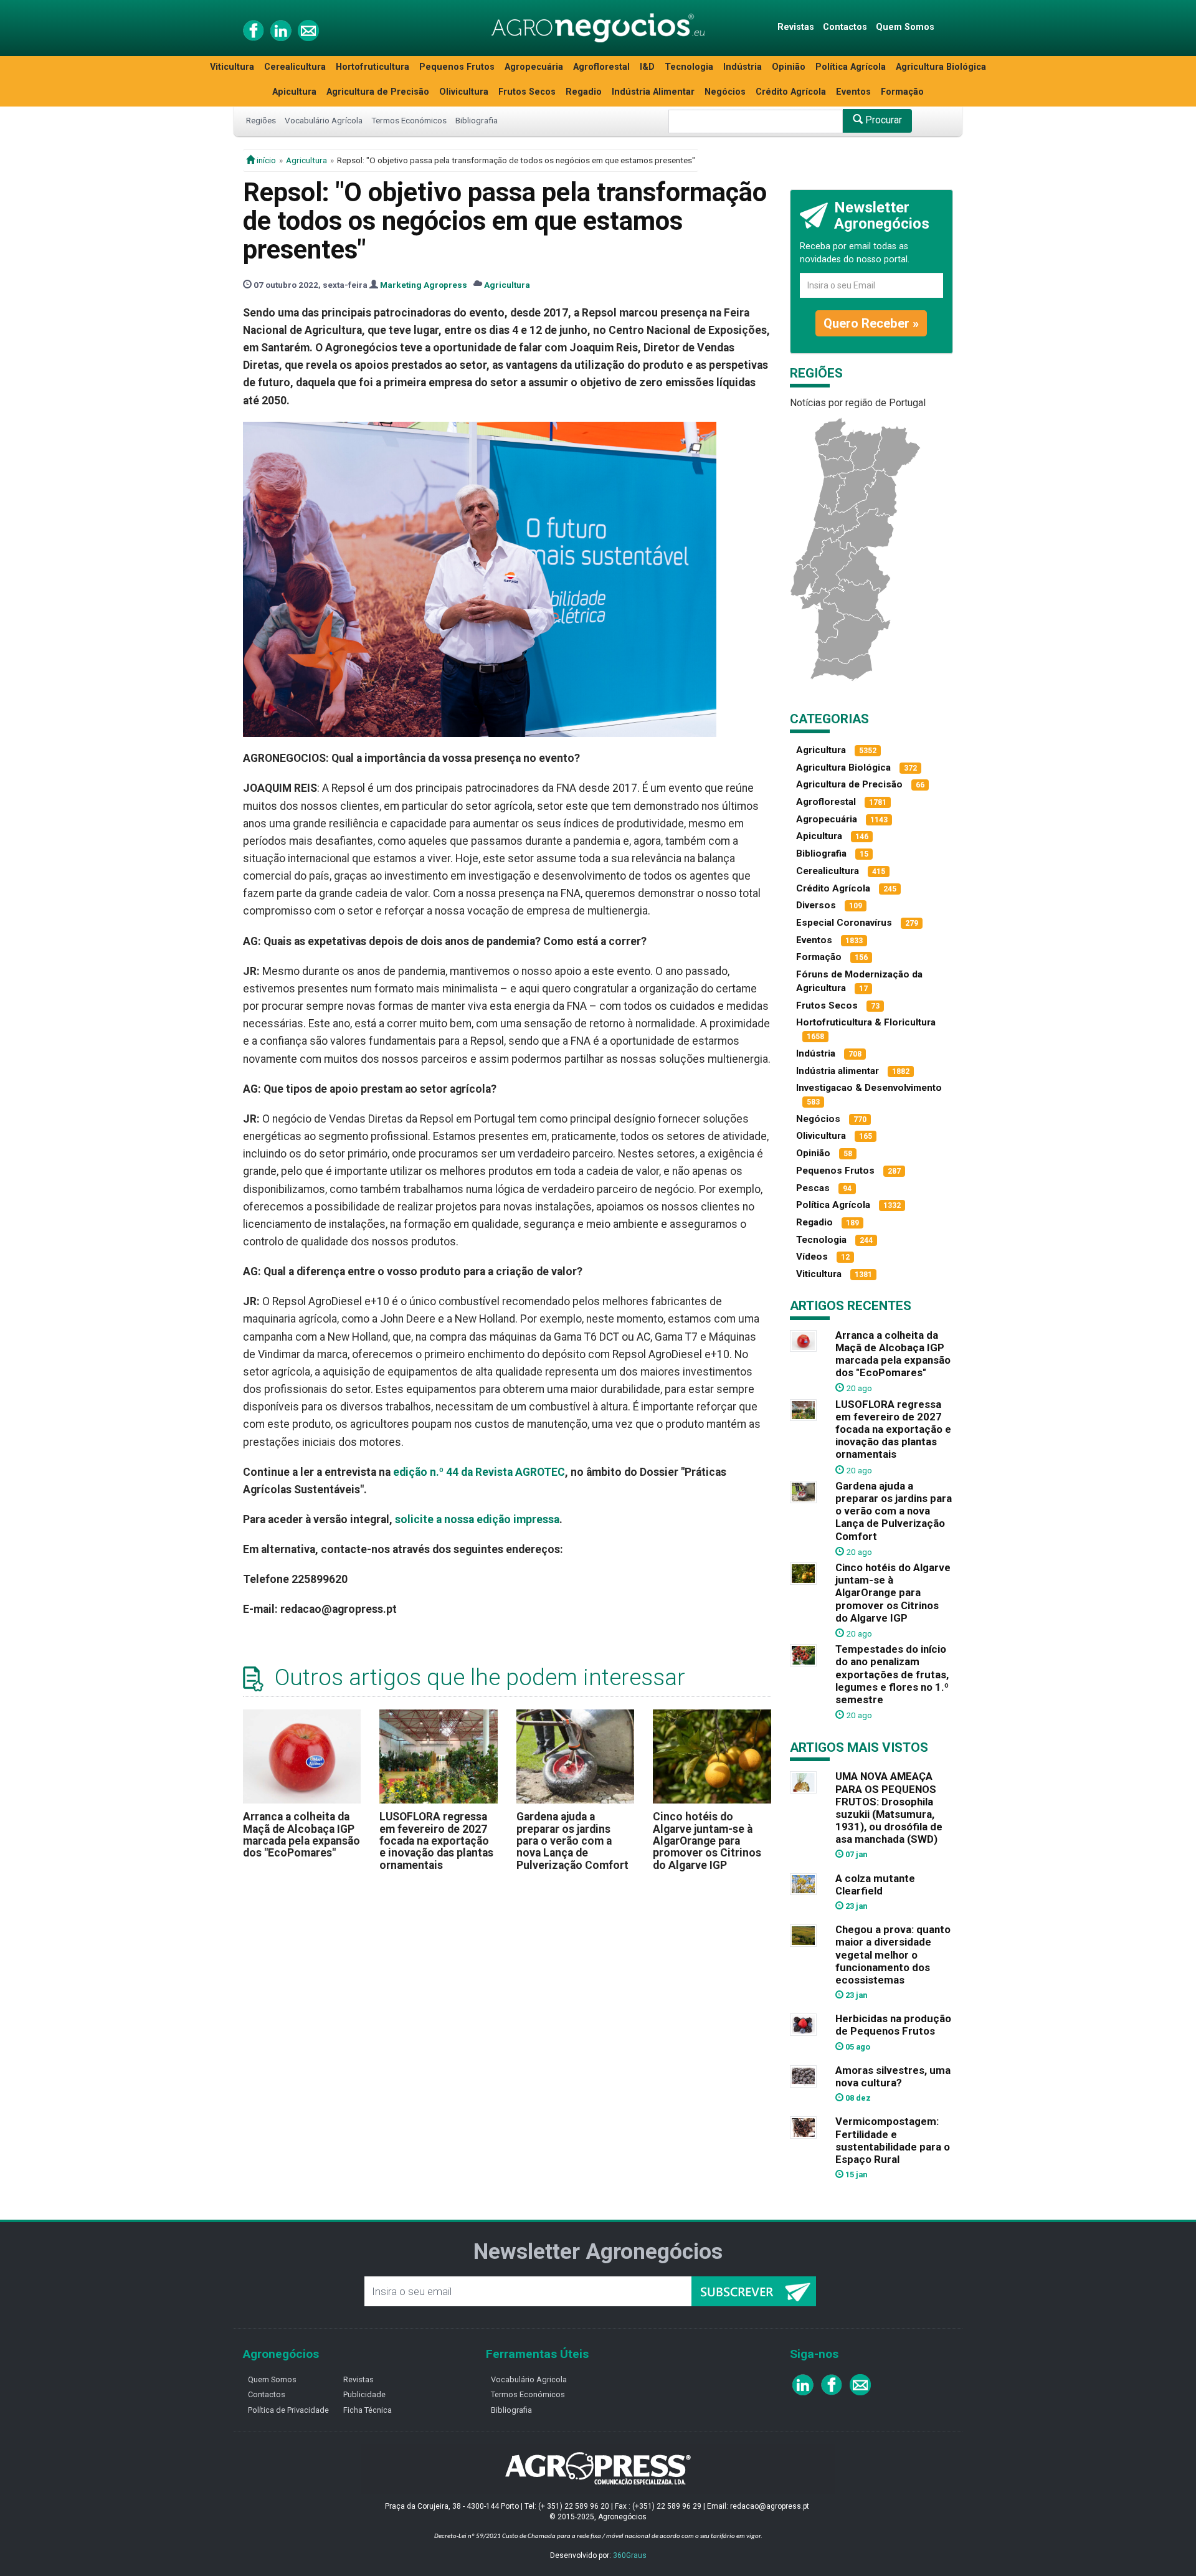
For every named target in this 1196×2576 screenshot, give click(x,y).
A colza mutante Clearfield (875, 1884)
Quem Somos (905, 27)
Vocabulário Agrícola (324, 120)
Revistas (796, 27)
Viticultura (232, 67)
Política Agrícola (851, 67)
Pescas (813, 1188)
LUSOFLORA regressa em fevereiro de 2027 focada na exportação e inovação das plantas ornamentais (436, 1841)
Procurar (882, 120)
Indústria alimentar (838, 1071)
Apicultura (294, 92)
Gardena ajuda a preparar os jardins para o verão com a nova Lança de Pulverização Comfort (572, 1841)
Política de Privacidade (288, 2410)
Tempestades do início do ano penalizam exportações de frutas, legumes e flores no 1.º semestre (892, 1674)
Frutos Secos (527, 92)
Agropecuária (534, 67)
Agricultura (306, 160)
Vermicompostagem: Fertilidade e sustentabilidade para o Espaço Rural (893, 2140)
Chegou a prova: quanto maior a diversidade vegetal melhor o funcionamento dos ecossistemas (893, 1955)
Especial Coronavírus (844, 923)
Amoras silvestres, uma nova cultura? (893, 2076)
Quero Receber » (871, 323)
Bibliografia (477, 120)
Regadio (584, 92)
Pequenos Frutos (457, 67)
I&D (647, 67)
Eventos (853, 92)
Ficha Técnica (368, 2410)
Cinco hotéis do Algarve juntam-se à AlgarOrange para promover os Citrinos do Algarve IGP (707, 1841)
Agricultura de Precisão (378, 92)
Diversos (816, 905)
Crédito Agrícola (791, 92)
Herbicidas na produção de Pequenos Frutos (893, 2025)
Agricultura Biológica (941, 67)
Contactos (845, 27)
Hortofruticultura (373, 67)
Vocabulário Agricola (529, 2379)
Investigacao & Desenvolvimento (869, 1088)
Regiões (261, 120)
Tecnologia (689, 67)
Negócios (725, 92)
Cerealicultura (295, 67)
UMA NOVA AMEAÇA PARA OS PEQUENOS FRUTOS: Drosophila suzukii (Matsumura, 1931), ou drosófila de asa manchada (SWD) (889, 1808)
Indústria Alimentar (653, 92)
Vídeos (812, 1257)
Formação (902, 92)
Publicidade (364, 2394)
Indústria (743, 67)
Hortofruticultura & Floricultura (866, 1022)
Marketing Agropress (424, 285)
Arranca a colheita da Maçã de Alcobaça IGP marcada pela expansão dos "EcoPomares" (301, 1835)
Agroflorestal (601, 67)
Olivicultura (464, 92)
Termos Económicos (409, 120)
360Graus (630, 2555)
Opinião (789, 67)
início (265, 160)
